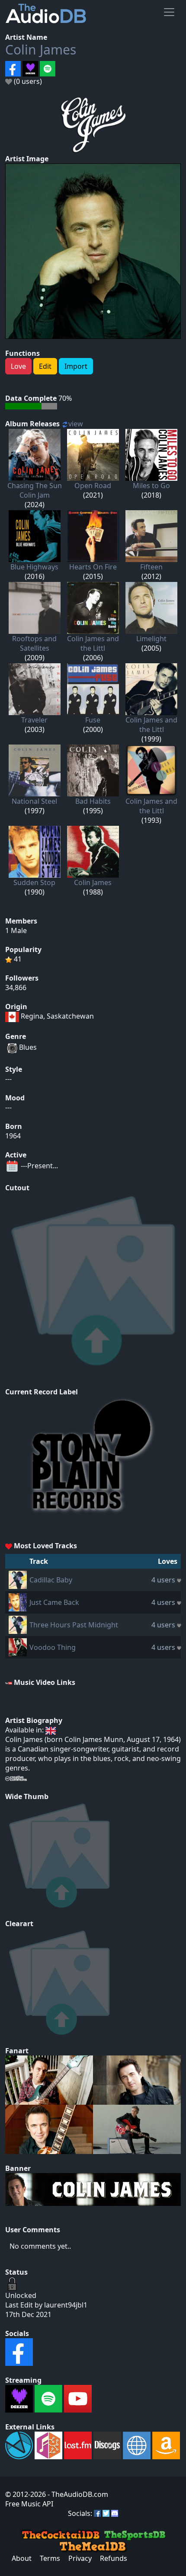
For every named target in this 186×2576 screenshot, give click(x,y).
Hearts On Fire (93, 567)
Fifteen (151, 567)
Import (76, 366)
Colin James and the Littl (93, 643)
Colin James (41, 50)
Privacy (80, 2558)
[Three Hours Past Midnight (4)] (18, 1624)
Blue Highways (34, 567)
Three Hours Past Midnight (74, 1625)
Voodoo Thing (53, 1647)
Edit (45, 366)
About (22, 2558)
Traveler (34, 720)
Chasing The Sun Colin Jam (35, 490)
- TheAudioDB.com (77, 2494)
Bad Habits (93, 801)
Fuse (93, 720)
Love (18, 366)
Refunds (114, 2558)
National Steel (34, 801)
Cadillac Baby (51, 1580)
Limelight (151, 639)
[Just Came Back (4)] (18, 1601)
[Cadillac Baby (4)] (18, 1579)
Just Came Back (54, 1602)
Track (39, 1561)
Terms (50, 2558)
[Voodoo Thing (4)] (18, 1646)
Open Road (93, 486)
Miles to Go (151, 486)
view (76, 424)
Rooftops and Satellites (34, 643)
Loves (168, 1561)
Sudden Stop (34, 882)
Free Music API (29, 2504)
